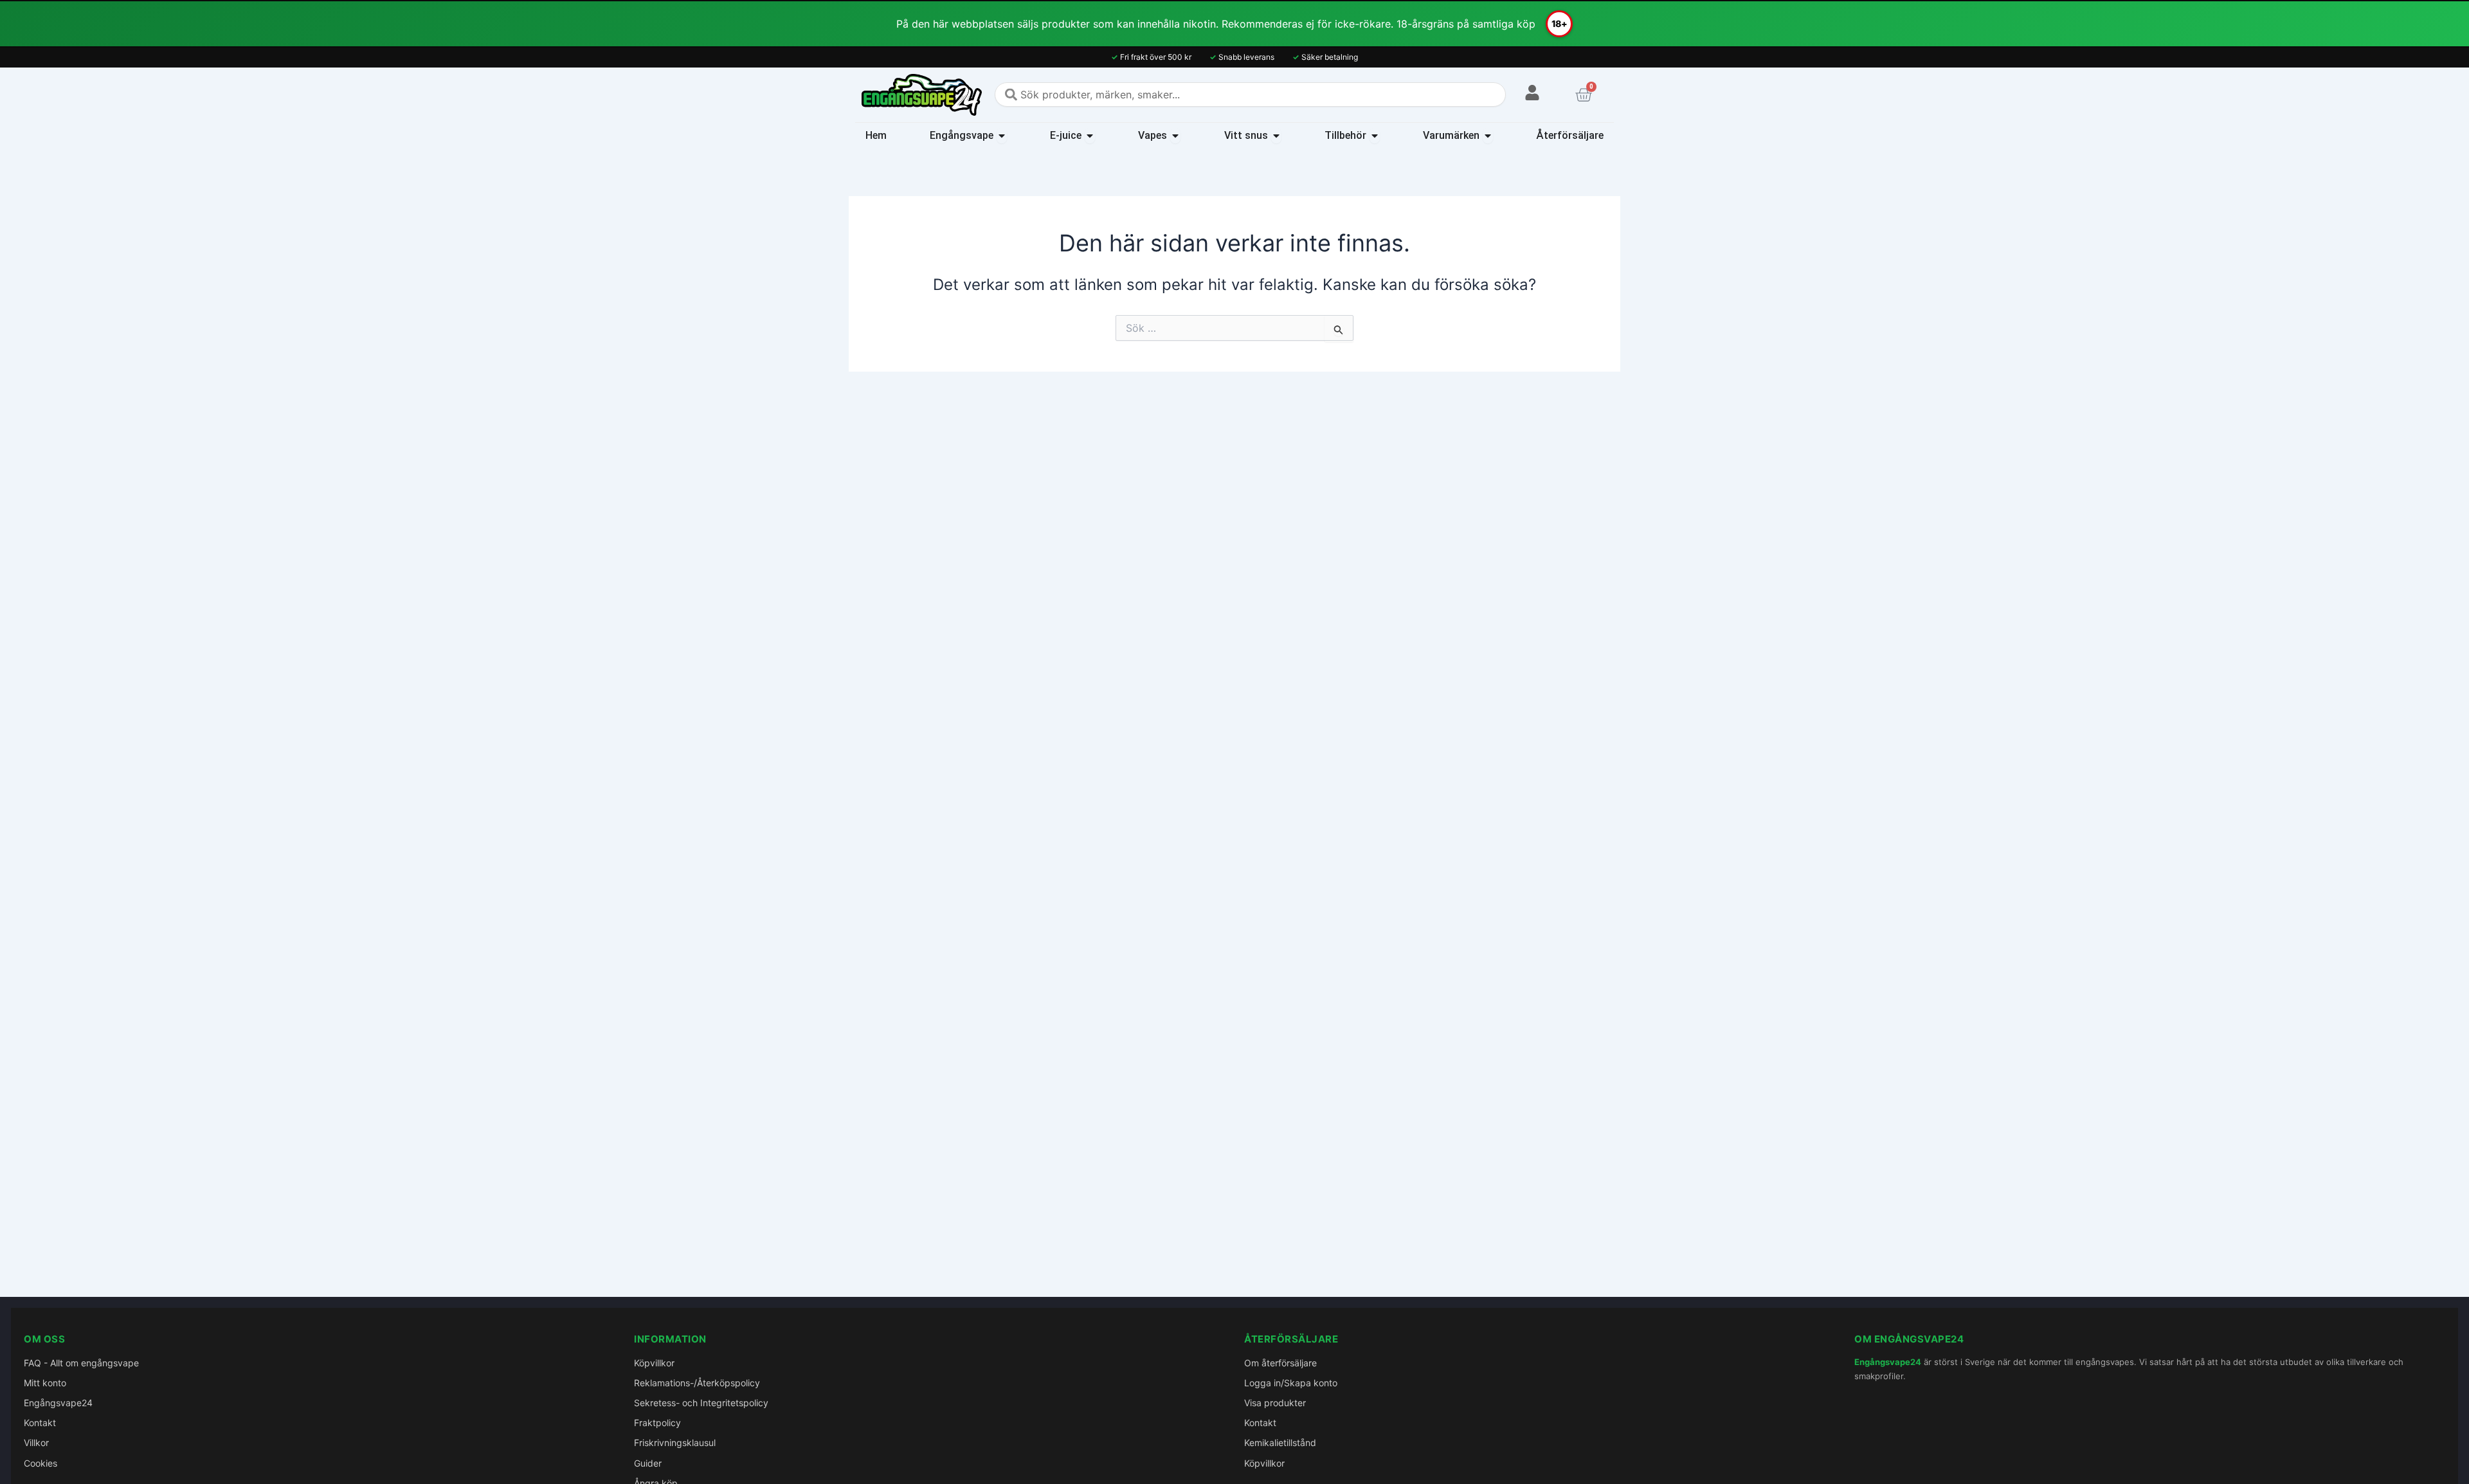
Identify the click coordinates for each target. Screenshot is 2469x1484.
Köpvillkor (654, 1363)
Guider (648, 1463)
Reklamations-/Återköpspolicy (697, 1383)
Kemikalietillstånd (1280, 1443)
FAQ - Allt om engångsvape (81, 1363)
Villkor (36, 1443)
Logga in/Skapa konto (1291, 1383)
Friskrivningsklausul (675, 1443)
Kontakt (40, 1423)
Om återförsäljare (1280, 1363)
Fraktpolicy (657, 1423)
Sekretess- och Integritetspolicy (701, 1403)
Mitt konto (45, 1383)
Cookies (41, 1463)
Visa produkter (1275, 1403)
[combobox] (1250, 95)
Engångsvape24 (58, 1403)
